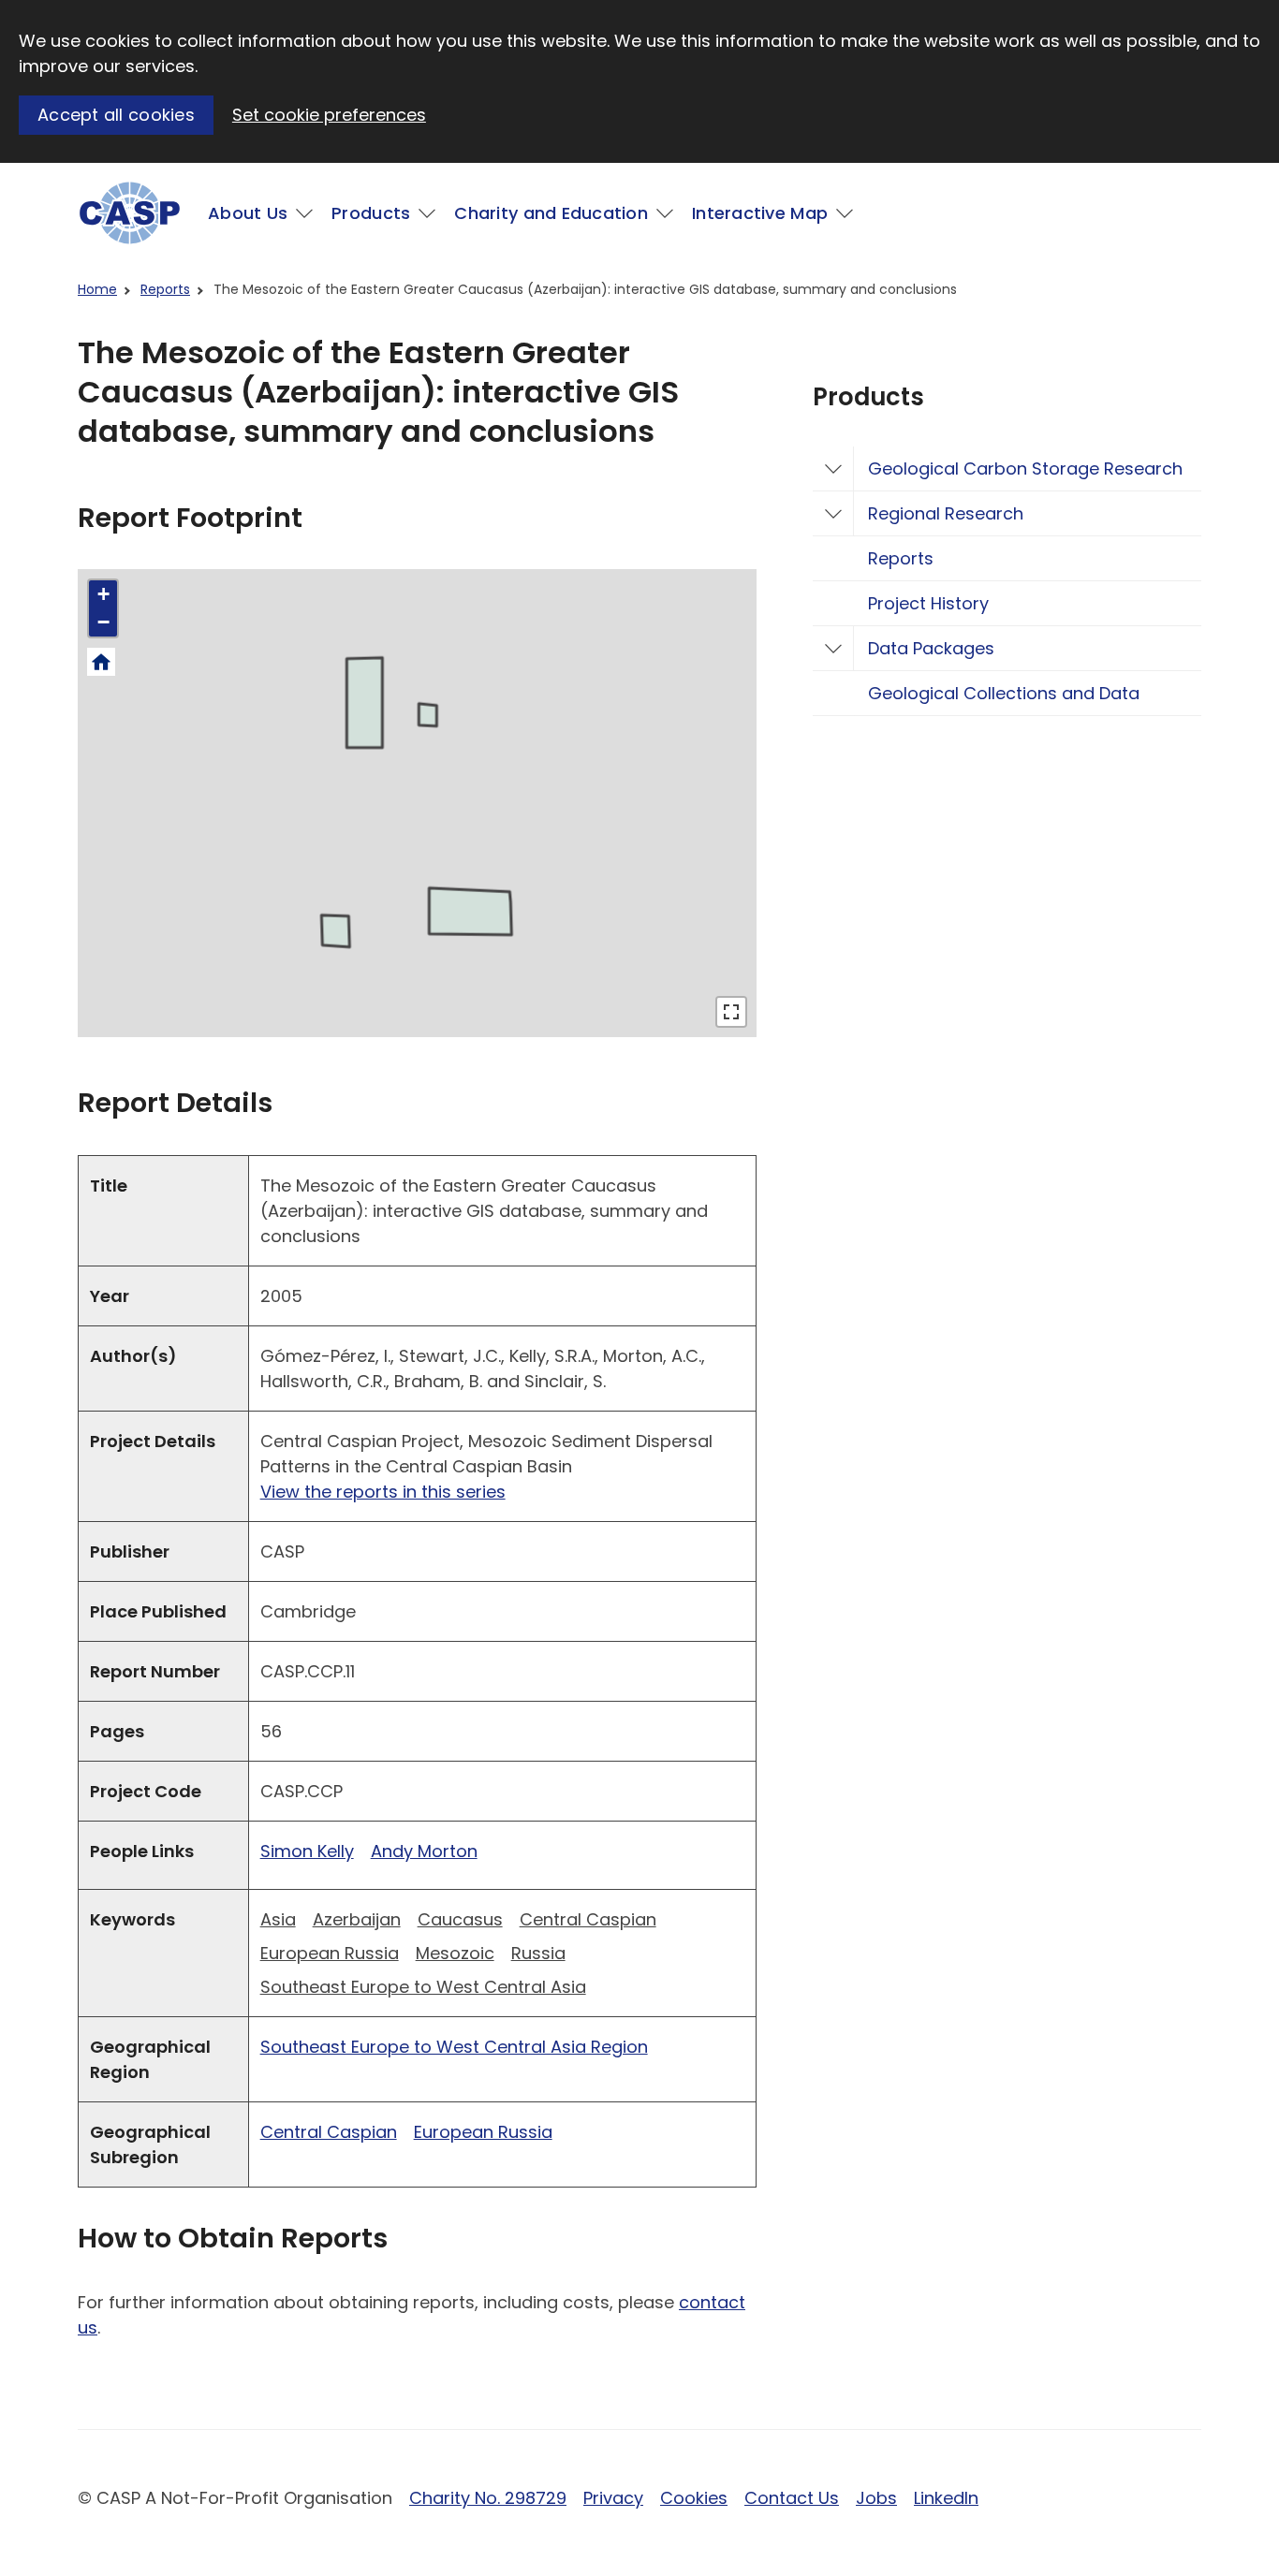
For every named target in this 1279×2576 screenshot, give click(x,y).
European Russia (330, 1953)
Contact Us (792, 2498)
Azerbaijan (357, 1919)
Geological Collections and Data (1004, 693)
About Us (248, 213)
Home (97, 289)
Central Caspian (588, 1919)
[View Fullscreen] (731, 1012)
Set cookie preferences (329, 115)
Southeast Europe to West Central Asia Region (454, 2047)
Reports (165, 289)
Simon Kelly (307, 1851)
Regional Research (946, 513)
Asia (278, 1919)
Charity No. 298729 (488, 2498)
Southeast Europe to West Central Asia (423, 1987)
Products (371, 213)
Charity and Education (551, 213)
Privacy (613, 2498)
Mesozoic (455, 1953)
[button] (103, 594)
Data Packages (931, 648)
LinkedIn (946, 2498)
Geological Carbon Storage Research (1025, 468)
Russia (538, 1953)
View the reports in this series (383, 1492)
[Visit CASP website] (130, 213)
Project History (928, 603)
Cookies (694, 2498)
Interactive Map (760, 213)
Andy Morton (424, 1851)
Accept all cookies (116, 115)
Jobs (876, 2498)
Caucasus (460, 1919)
